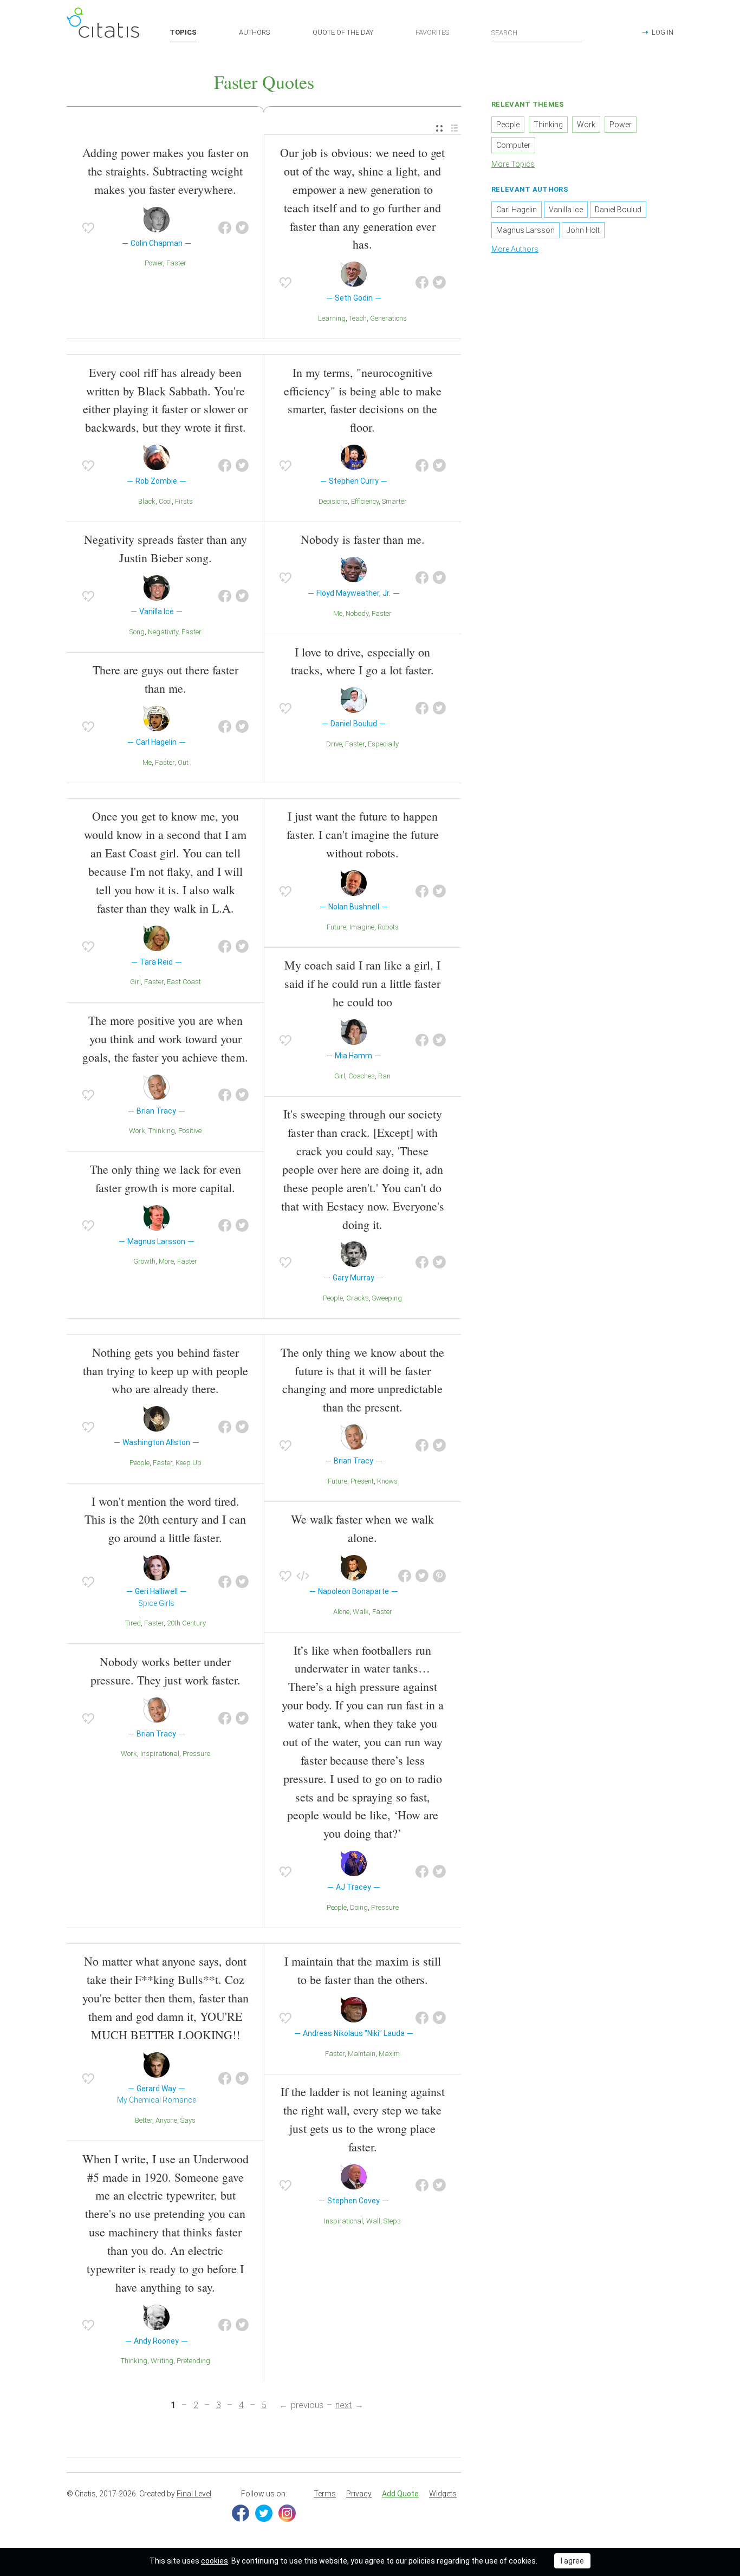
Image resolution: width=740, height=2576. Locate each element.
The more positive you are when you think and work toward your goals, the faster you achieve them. (165, 1039)
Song (137, 632)
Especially (383, 744)
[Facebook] (241, 2513)
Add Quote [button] (400, 2494)
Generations (388, 318)
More (166, 1261)
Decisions (333, 501)
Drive (334, 744)
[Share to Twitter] (242, 228)
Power (154, 263)
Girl (135, 982)
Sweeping (387, 1298)
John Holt (583, 230)
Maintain (362, 2054)
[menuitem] (439, 129)
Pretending (193, 2361)
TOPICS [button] (183, 32)
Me (147, 762)
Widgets (443, 2494)
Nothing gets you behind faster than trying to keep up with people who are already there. (165, 1371)
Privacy (359, 2494)
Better (144, 2120)
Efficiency (365, 501)
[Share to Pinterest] (439, 1576)
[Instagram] (287, 2513)
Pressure (196, 1754)
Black (147, 501)
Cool (165, 501)
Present (362, 1481)
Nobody (357, 613)
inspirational (160, 1754)
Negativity (163, 632)
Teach (358, 318)
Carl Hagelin (517, 210)
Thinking (162, 1131)
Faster (176, 263)
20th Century (186, 1623)
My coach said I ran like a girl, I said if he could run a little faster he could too (362, 983)
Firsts (184, 501)
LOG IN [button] (663, 32)
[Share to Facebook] (225, 228)
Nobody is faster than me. (363, 539)
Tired (133, 1623)
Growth (144, 1261)
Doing (359, 1907)
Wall (373, 2221)
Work (137, 1131)
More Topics (513, 164)
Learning (332, 318)
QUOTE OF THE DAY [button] (343, 32)
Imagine (362, 927)
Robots (388, 927)
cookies (215, 2561)
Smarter (394, 501)
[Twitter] (264, 2513)
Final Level (194, 2494)
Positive (190, 1131)
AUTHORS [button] (254, 32)
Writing (162, 2361)
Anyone (166, 2120)
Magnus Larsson (525, 230)
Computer (513, 145)
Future (336, 927)
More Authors (515, 249)
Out (183, 762)
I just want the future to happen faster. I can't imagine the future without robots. (363, 834)
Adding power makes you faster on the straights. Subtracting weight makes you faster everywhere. (165, 171)
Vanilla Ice (566, 210)
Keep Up (189, 1463)
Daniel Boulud (618, 210)
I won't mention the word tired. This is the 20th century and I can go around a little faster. (165, 1520)
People (333, 1298)
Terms (325, 2494)
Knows (387, 1481)
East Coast (184, 982)
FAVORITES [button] (432, 32)
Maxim (389, 2054)
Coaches (362, 1076)
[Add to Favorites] (88, 228)
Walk (361, 1612)
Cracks (358, 1298)
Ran (384, 1076)
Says (188, 2120)
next (343, 2405)
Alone (341, 1612)
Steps (392, 2221)
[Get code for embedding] (303, 1576)
